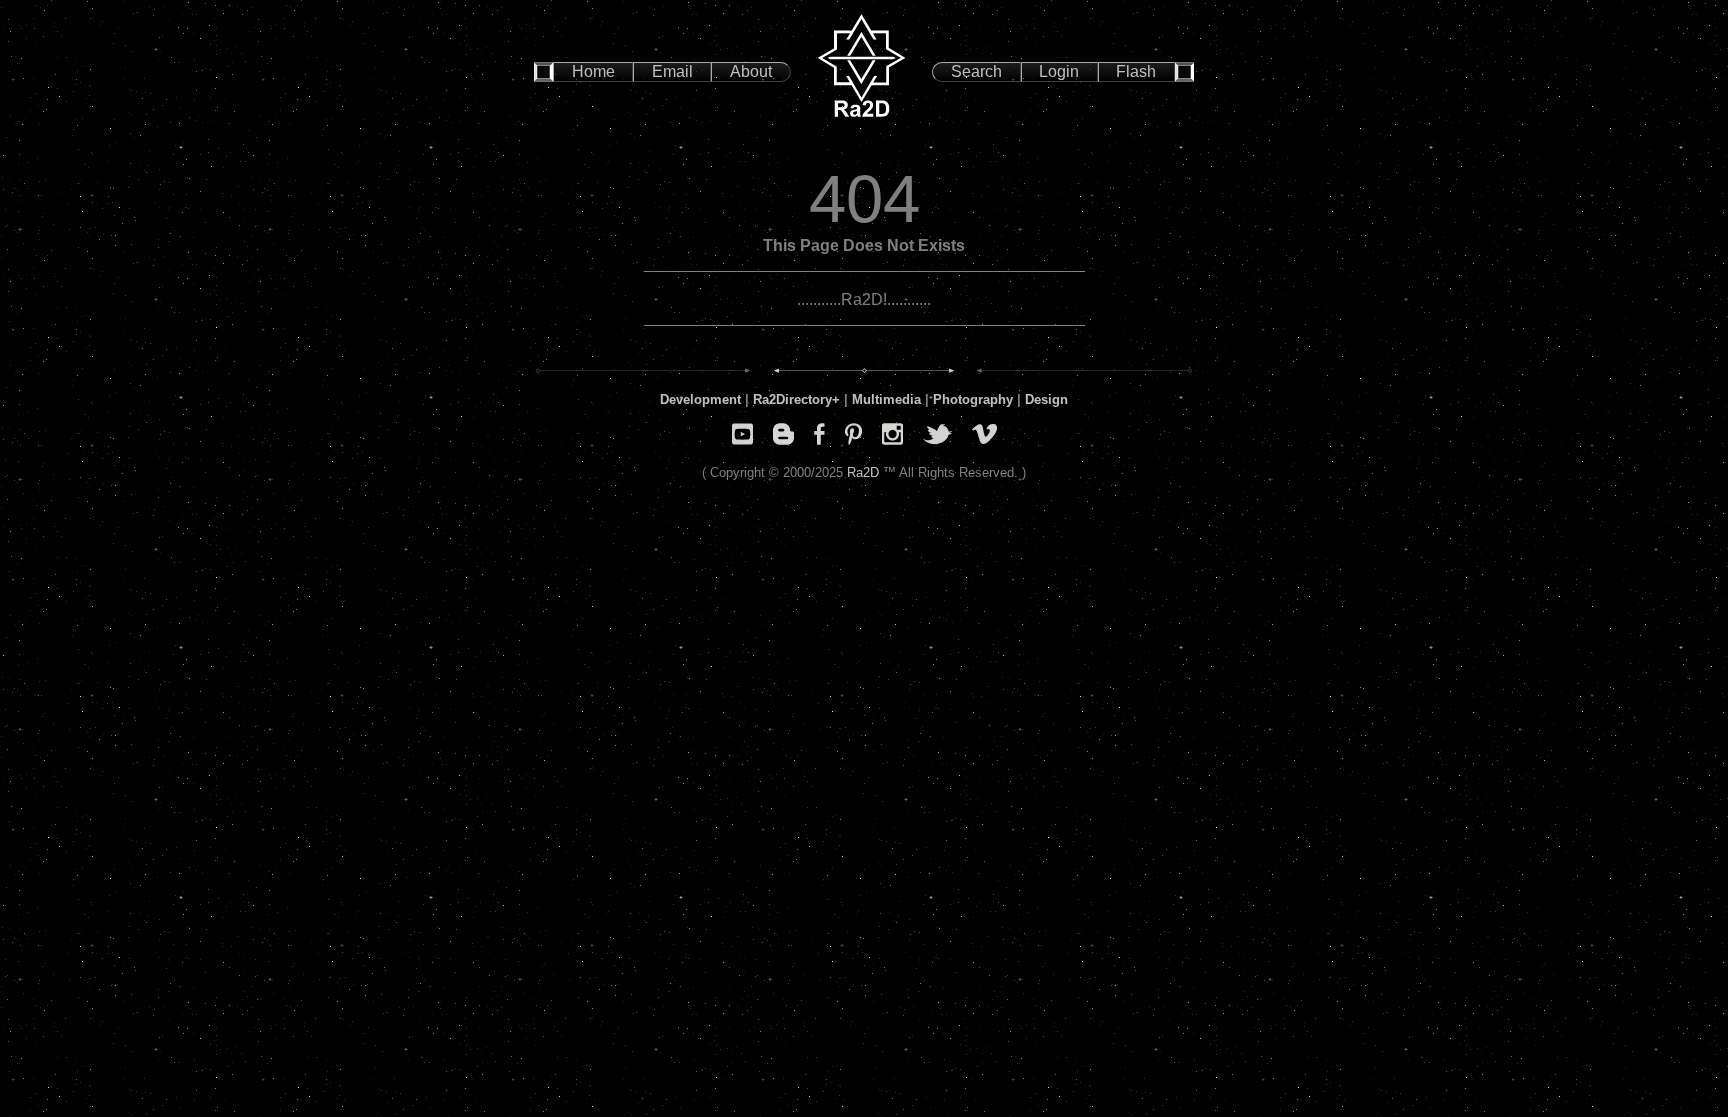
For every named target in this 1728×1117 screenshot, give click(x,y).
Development (700, 399)
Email (672, 71)
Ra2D (863, 472)
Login (1059, 71)
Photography (973, 399)
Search (976, 71)
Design (1046, 399)
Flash (1136, 71)
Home (593, 71)
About (751, 71)
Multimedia (886, 399)
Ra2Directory (792, 399)
